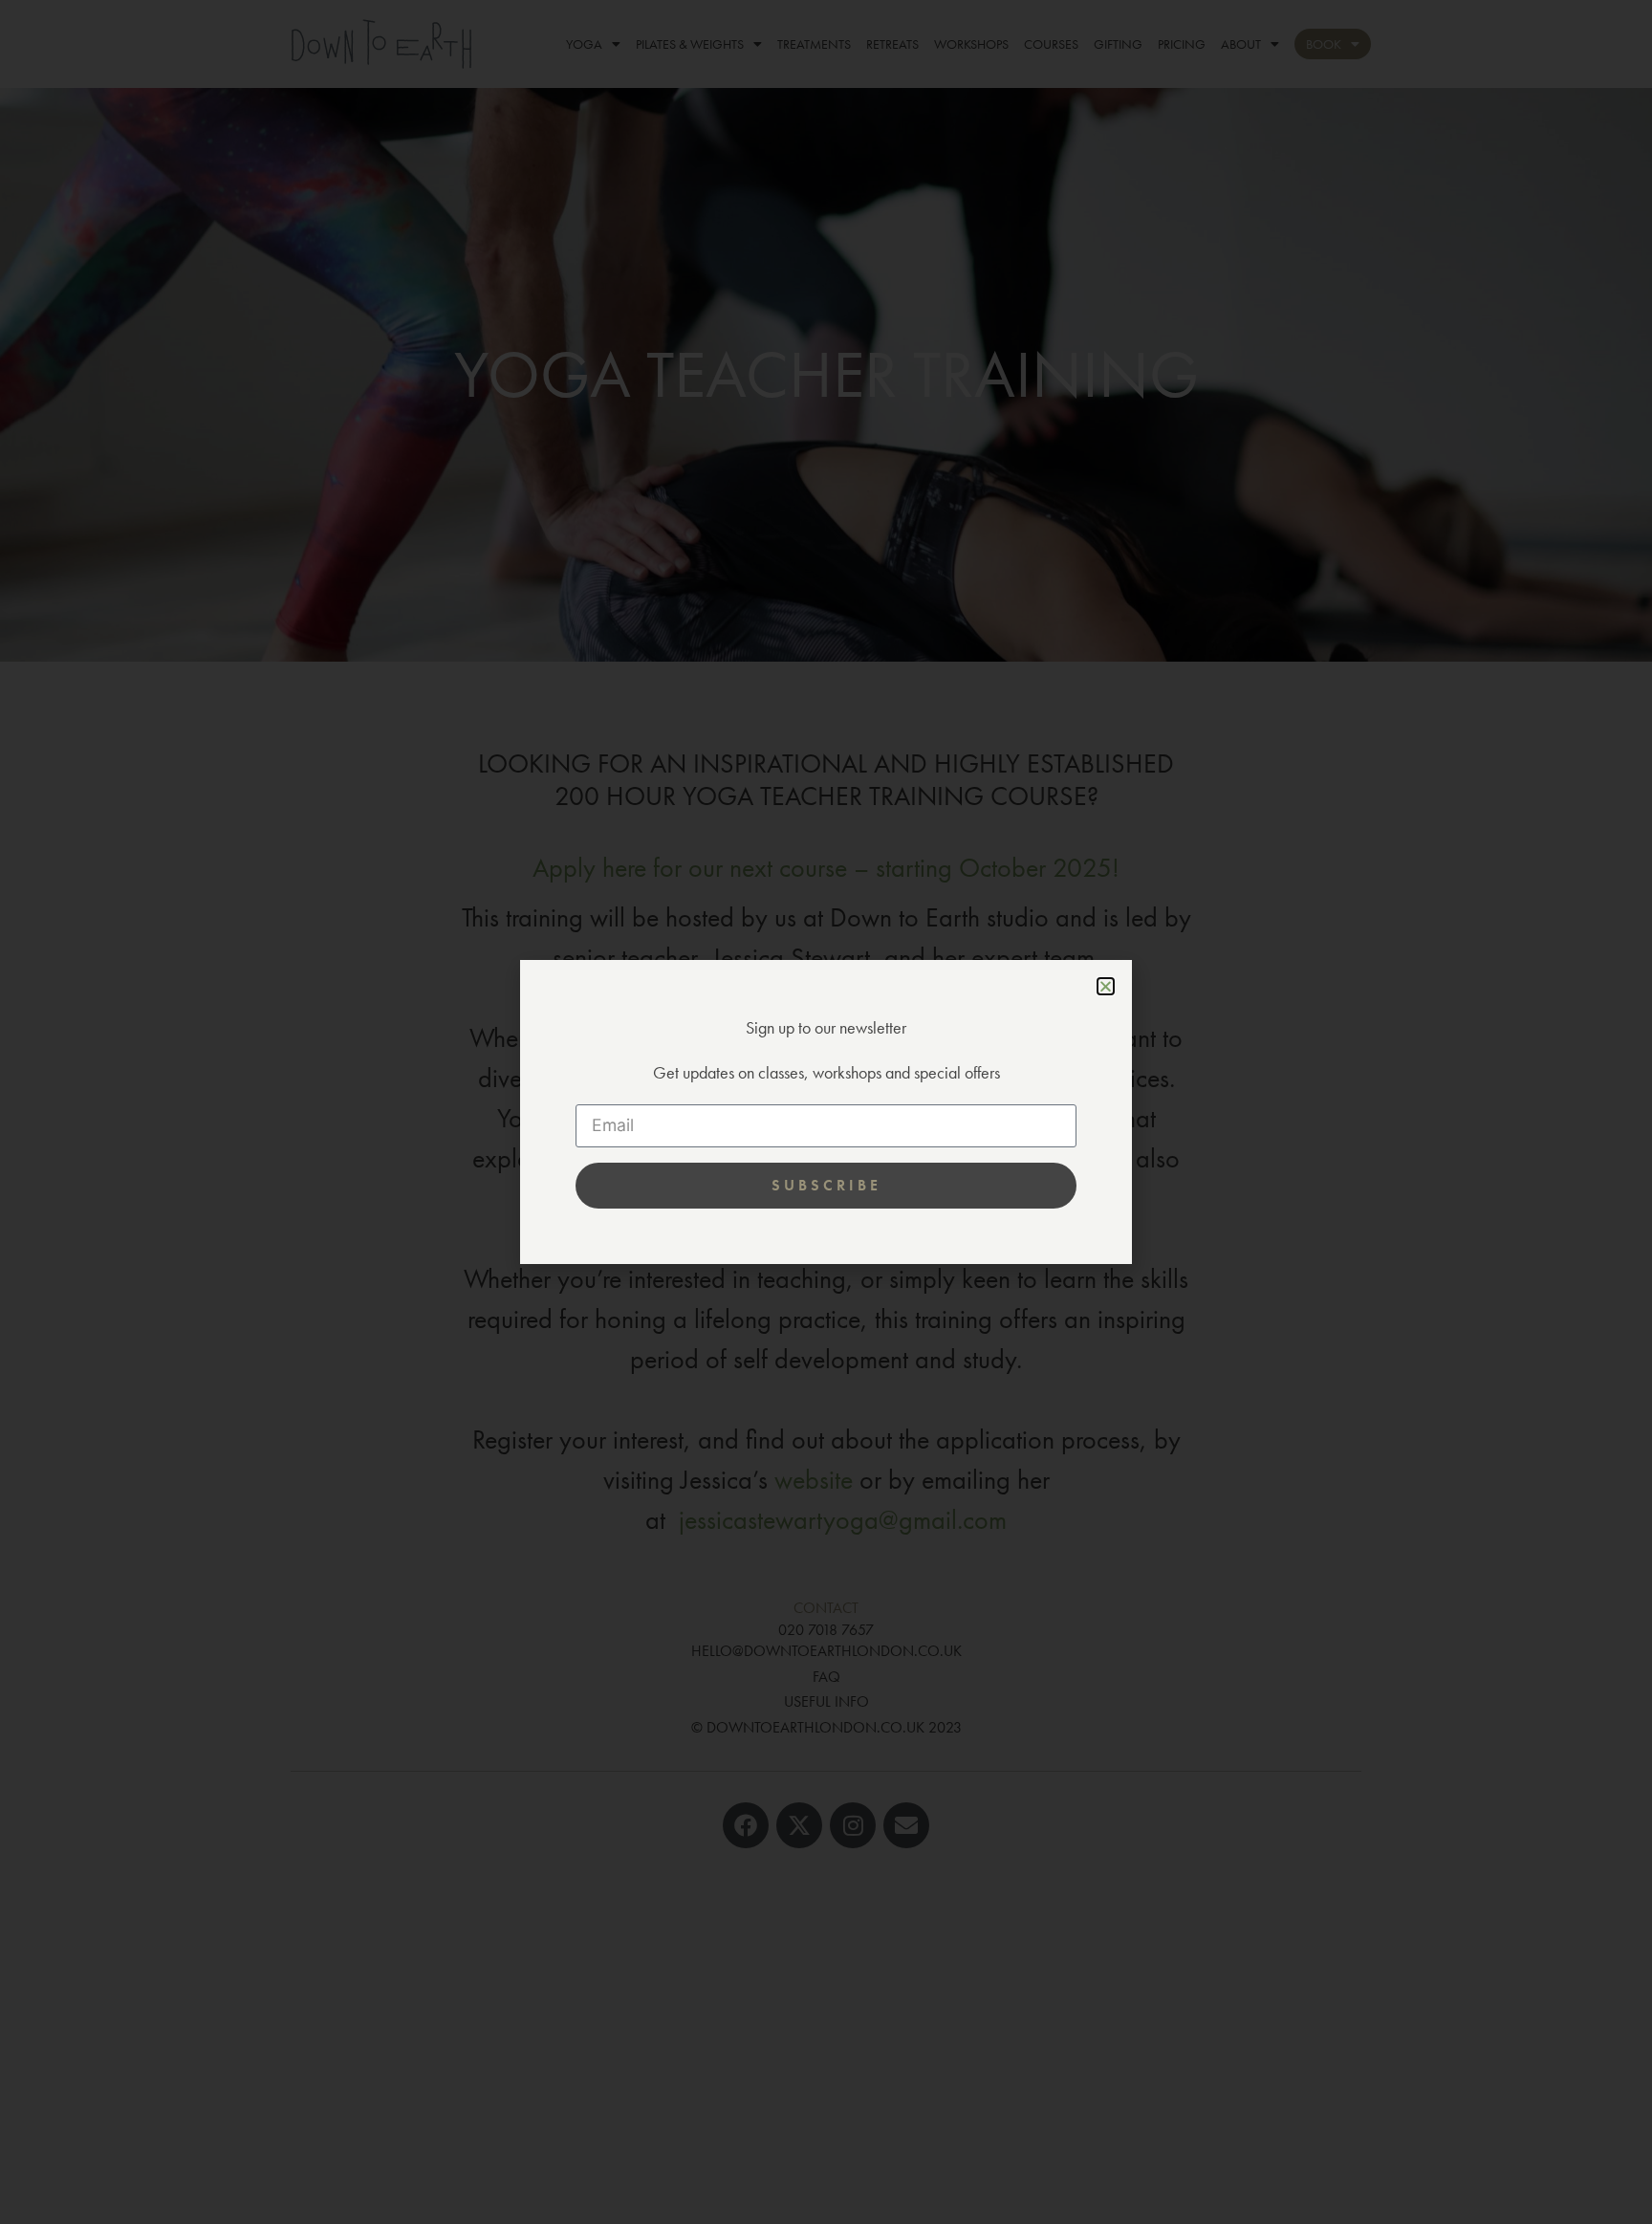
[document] (826, 1112)
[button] (1106, 986)
